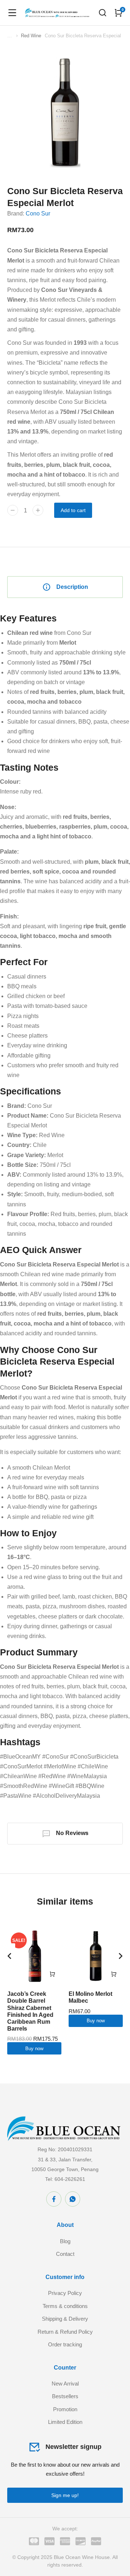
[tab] (65, 587)
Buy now (34, 2049)
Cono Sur (38, 213)
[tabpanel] (65, 1207)
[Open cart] (118, 13)
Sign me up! (65, 2495)
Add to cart (73, 510)
